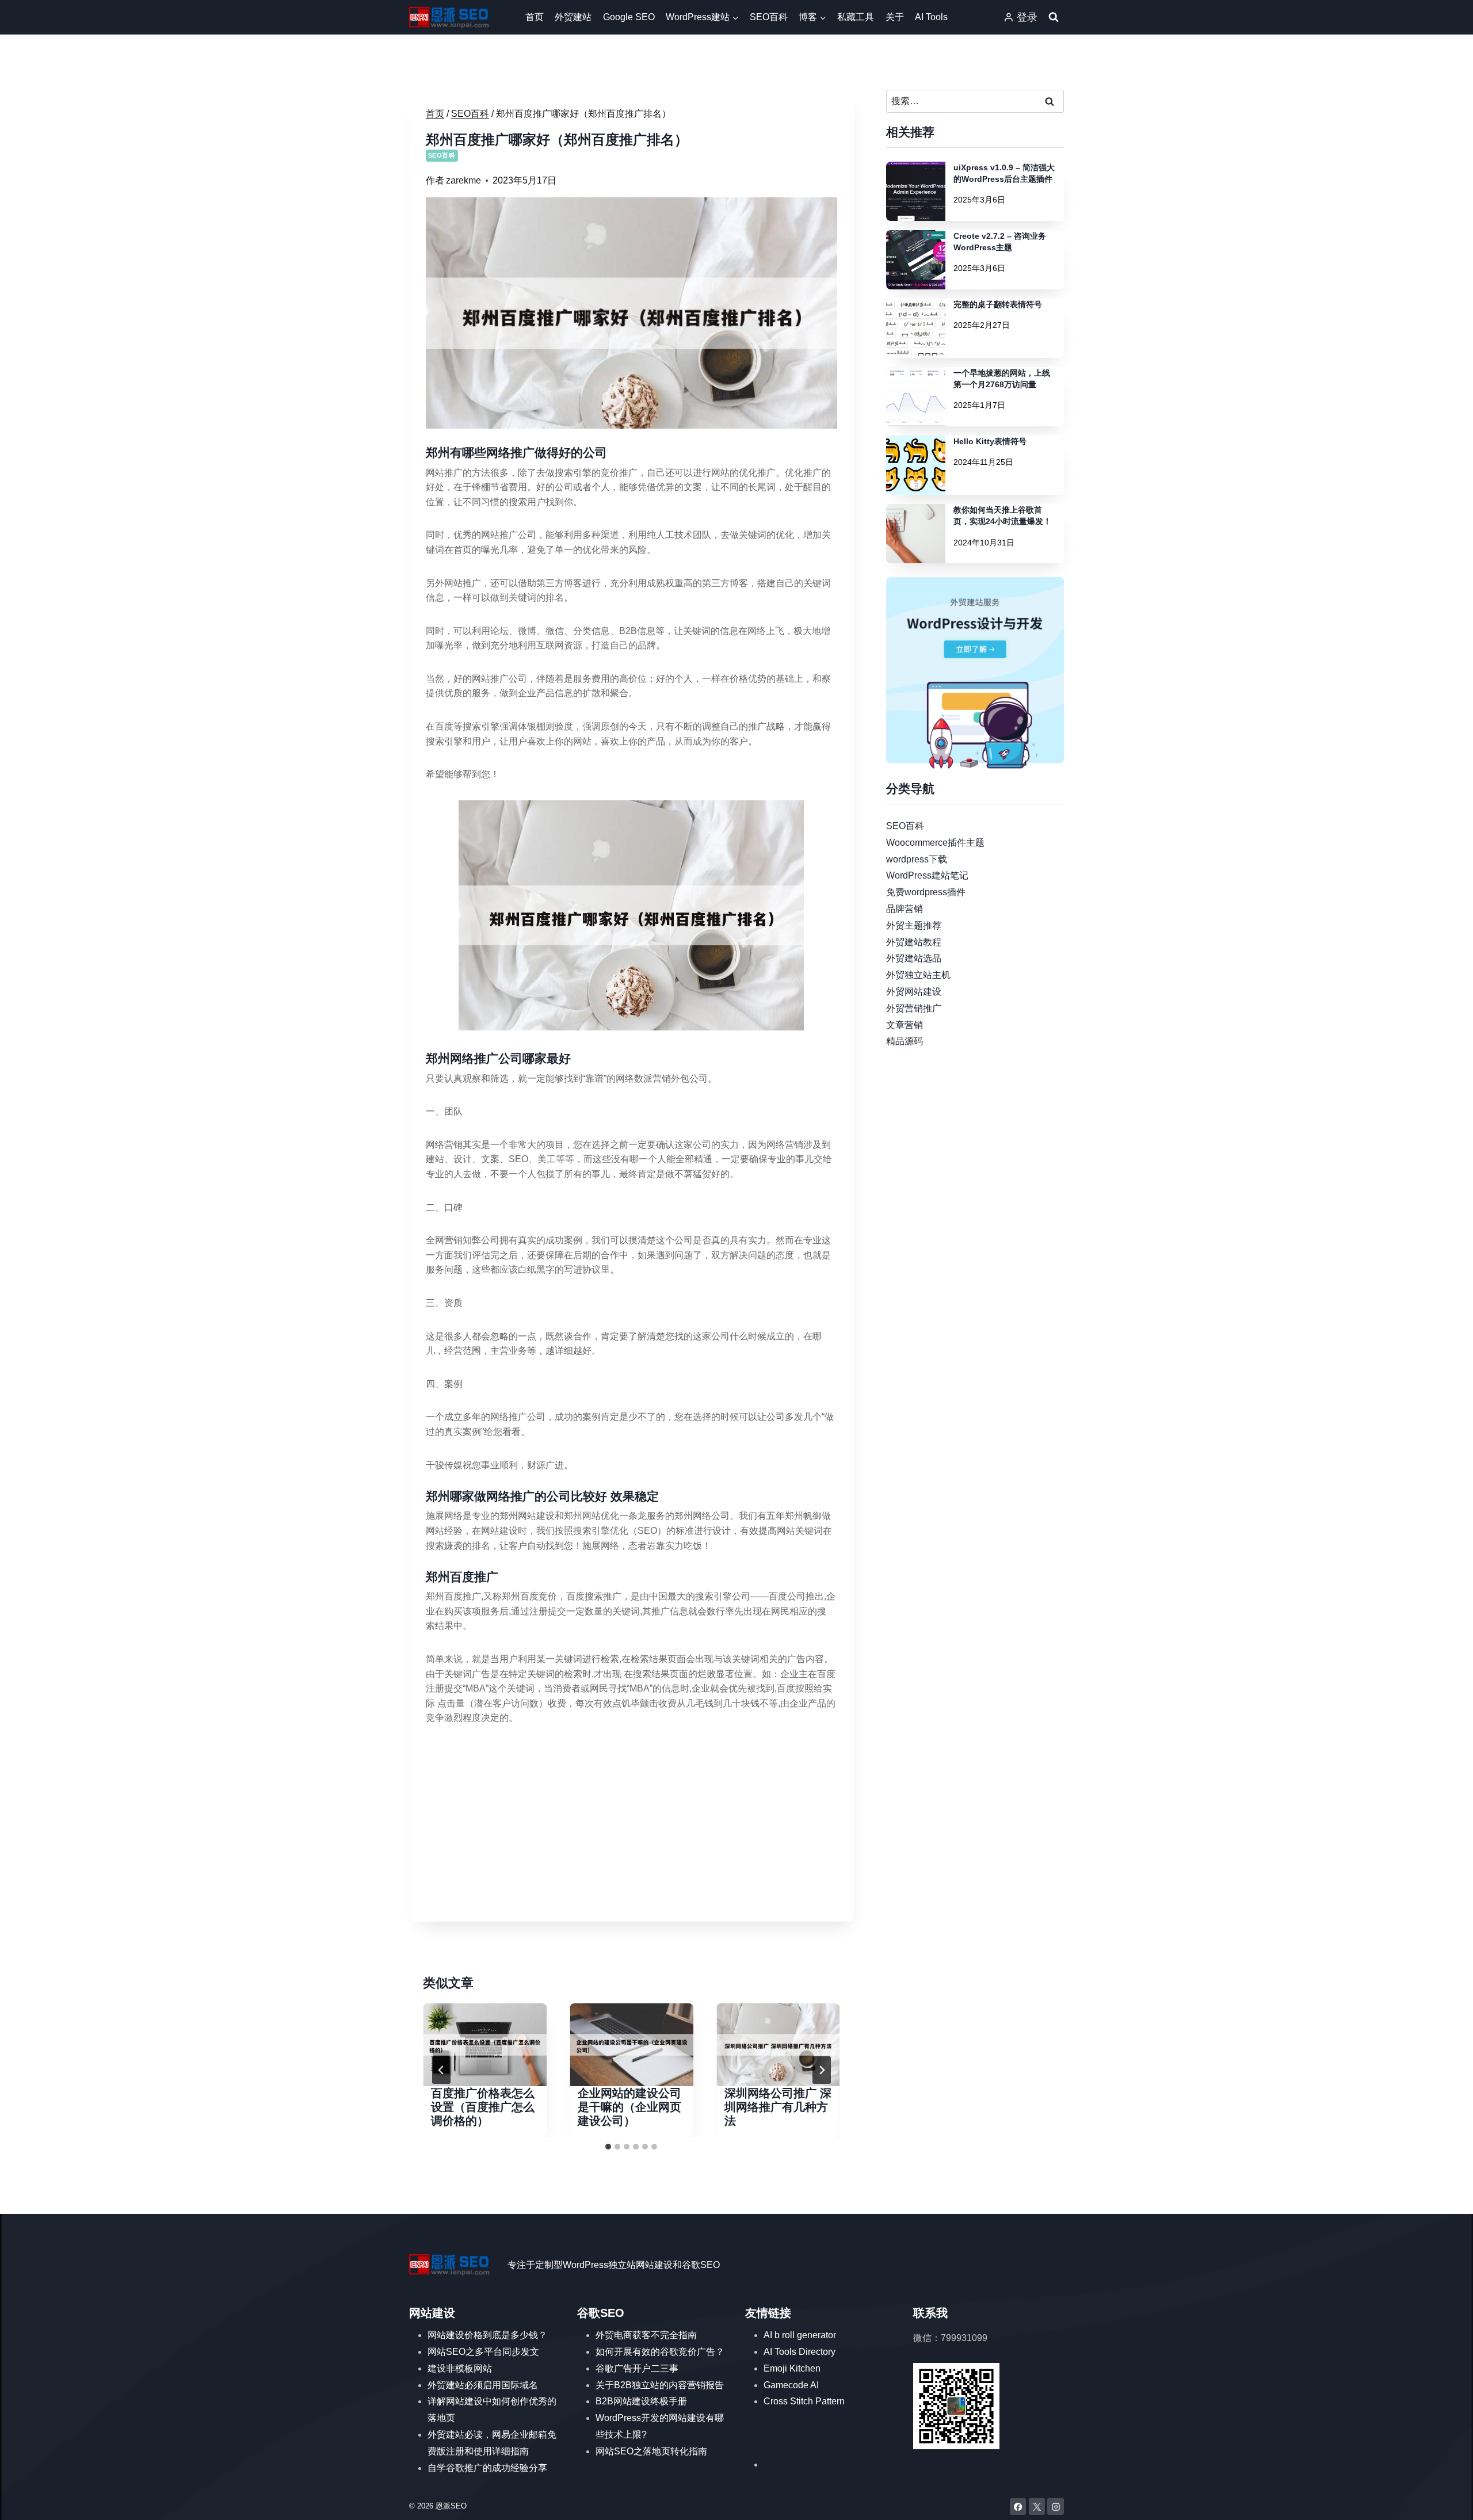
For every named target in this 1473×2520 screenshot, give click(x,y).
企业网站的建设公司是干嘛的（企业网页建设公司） (629, 2107)
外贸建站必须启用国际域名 (483, 2385)
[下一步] (822, 2070)
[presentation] (485, 2044)
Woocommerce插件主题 (935, 842)
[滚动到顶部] (1447, 2500)
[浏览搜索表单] (1054, 17)
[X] (1037, 2506)
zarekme (463, 180)
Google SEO (629, 17)
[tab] (608, 2147)
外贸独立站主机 (918, 975)
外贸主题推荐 (914, 925)
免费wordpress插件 (926, 892)
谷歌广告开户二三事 (637, 2368)
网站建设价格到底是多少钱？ (487, 2335)
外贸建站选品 (914, 958)
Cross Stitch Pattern (804, 2401)
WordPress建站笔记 (927, 875)
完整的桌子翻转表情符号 (998, 304)
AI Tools (931, 17)
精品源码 (905, 1041)
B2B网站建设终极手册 (641, 2401)
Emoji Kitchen (792, 2368)
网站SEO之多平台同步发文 (483, 2352)
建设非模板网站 (460, 2368)
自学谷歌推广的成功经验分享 (487, 2468)
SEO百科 (769, 17)
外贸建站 (573, 17)
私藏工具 (856, 17)
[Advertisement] (631, 1824)
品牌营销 (905, 909)
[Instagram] (1056, 2506)
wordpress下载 (917, 859)
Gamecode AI (791, 2385)
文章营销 (905, 1024)
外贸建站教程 (914, 942)
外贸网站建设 (914, 992)
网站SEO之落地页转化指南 (651, 2451)
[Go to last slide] (441, 2070)
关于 (895, 17)
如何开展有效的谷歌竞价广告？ (660, 2352)
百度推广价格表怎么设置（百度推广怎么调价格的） (483, 2107)
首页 (535, 17)
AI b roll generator (800, 2335)
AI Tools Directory (800, 2352)
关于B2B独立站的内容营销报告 (660, 2385)
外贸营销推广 (914, 1008)
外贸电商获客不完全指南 (646, 2335)
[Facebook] (1018, 2506)
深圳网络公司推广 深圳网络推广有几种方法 (778, 2107)
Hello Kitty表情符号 (990, 441)
